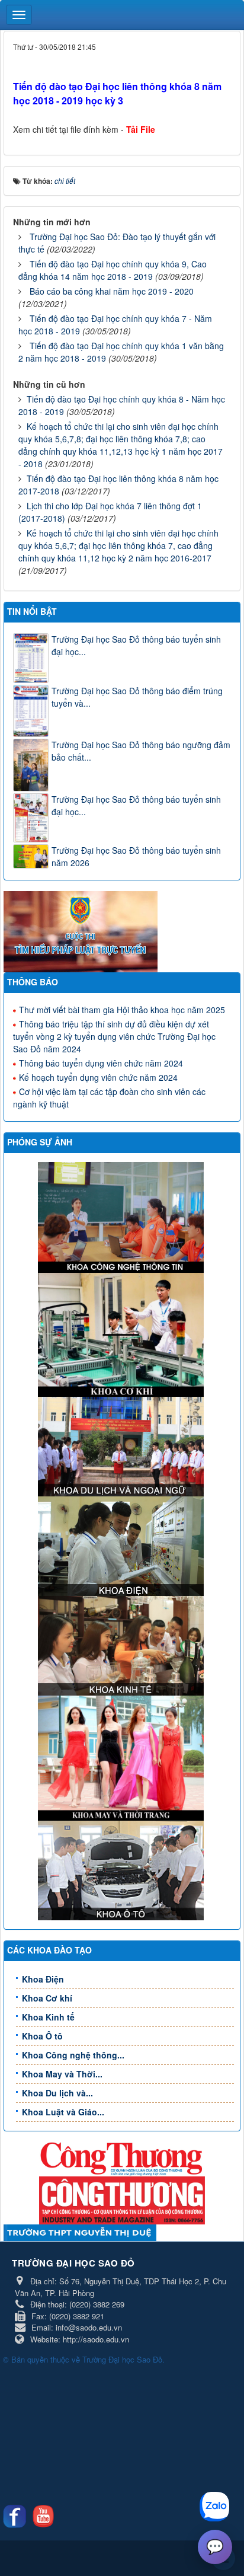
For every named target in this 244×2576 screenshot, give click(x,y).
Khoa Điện (43, 1979)
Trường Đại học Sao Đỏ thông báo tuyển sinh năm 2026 (136, 856)
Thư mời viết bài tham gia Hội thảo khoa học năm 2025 (122, 1010)
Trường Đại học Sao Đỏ (122, 2359)
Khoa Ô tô (42, 2036)
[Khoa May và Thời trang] (122, 1757)
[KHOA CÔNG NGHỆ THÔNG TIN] (122, 1216)
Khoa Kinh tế (48, 2017)
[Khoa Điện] (122, 1545)
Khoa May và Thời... (62, 2074)
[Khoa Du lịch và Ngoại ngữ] (122, 1445)
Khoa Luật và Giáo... (63, 2112)
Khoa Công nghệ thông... (73, 2055)
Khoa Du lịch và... (57, 2093)
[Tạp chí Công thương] (122, 2199)
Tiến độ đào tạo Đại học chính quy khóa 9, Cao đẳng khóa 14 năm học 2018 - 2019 (113, 270)
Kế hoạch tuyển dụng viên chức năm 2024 (98, 1077)
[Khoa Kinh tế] (122, 1645)
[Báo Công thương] (122, 2157)
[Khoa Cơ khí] (122, 1333)
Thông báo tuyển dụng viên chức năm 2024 (101, 1063)
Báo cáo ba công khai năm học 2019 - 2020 (112, 291)
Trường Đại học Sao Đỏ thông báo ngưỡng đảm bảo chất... (141, 751)
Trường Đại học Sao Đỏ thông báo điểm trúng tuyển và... (137, 697)
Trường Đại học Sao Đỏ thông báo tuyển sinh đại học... (136, 645)
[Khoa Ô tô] (122, 1869)
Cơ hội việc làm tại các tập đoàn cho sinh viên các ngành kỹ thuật (109, 1098)
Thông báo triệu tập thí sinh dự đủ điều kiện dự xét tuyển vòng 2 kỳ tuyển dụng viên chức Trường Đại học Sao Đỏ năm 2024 (114, 1036)
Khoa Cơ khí (47, 1998)
